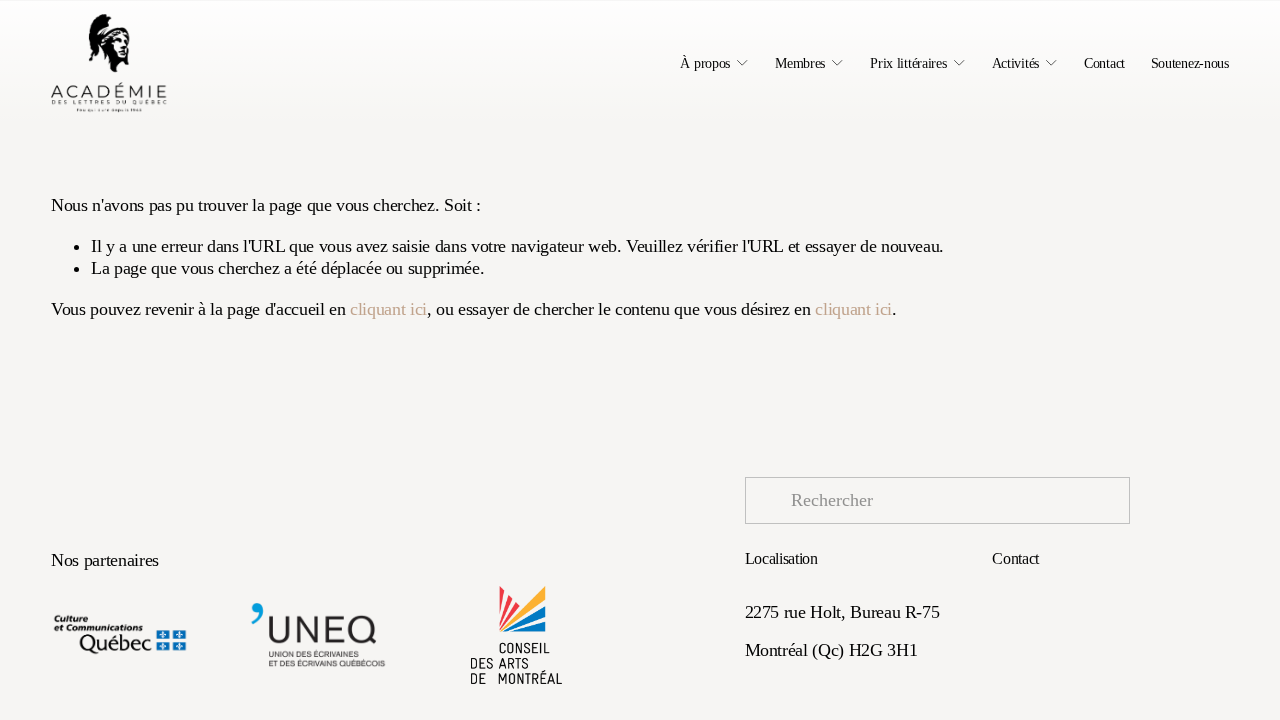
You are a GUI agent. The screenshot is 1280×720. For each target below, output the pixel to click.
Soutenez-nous (1190, 63)
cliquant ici (388, 309)
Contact (1104, 63)
